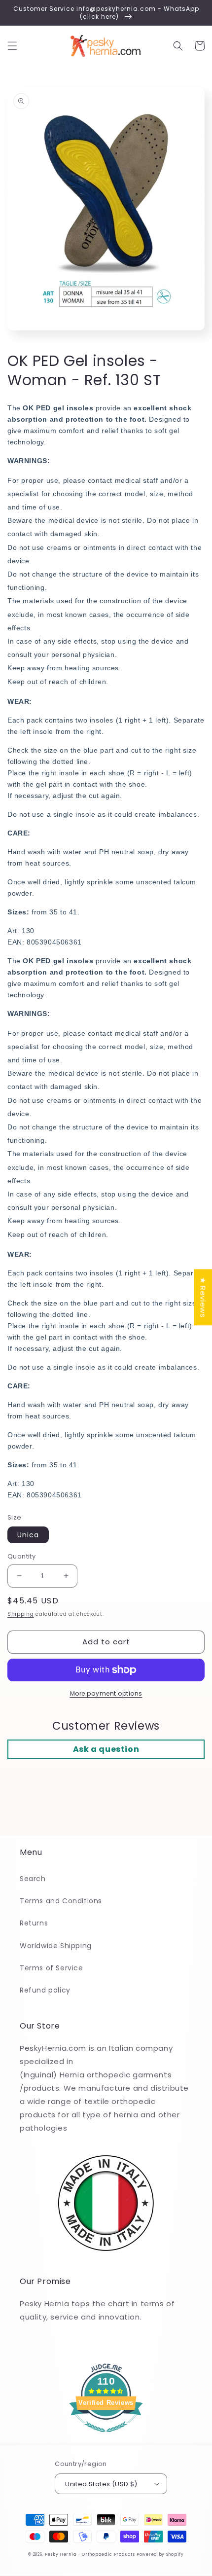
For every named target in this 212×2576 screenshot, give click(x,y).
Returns (34, 1923)
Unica (28, 1535)
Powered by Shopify (160, 2554)
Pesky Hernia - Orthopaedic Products (90, 2554)
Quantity (21, 1556)
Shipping (21, 1614)
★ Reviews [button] (203, 1297)
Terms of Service (52, 1968)
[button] (12, 46)
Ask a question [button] (106, 1749)
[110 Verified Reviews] (106, 2437)
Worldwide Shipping (56, 1946)
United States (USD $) (101, 2484)
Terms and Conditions (61, 1901)
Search (33, 1879)
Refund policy (45, 1990)
